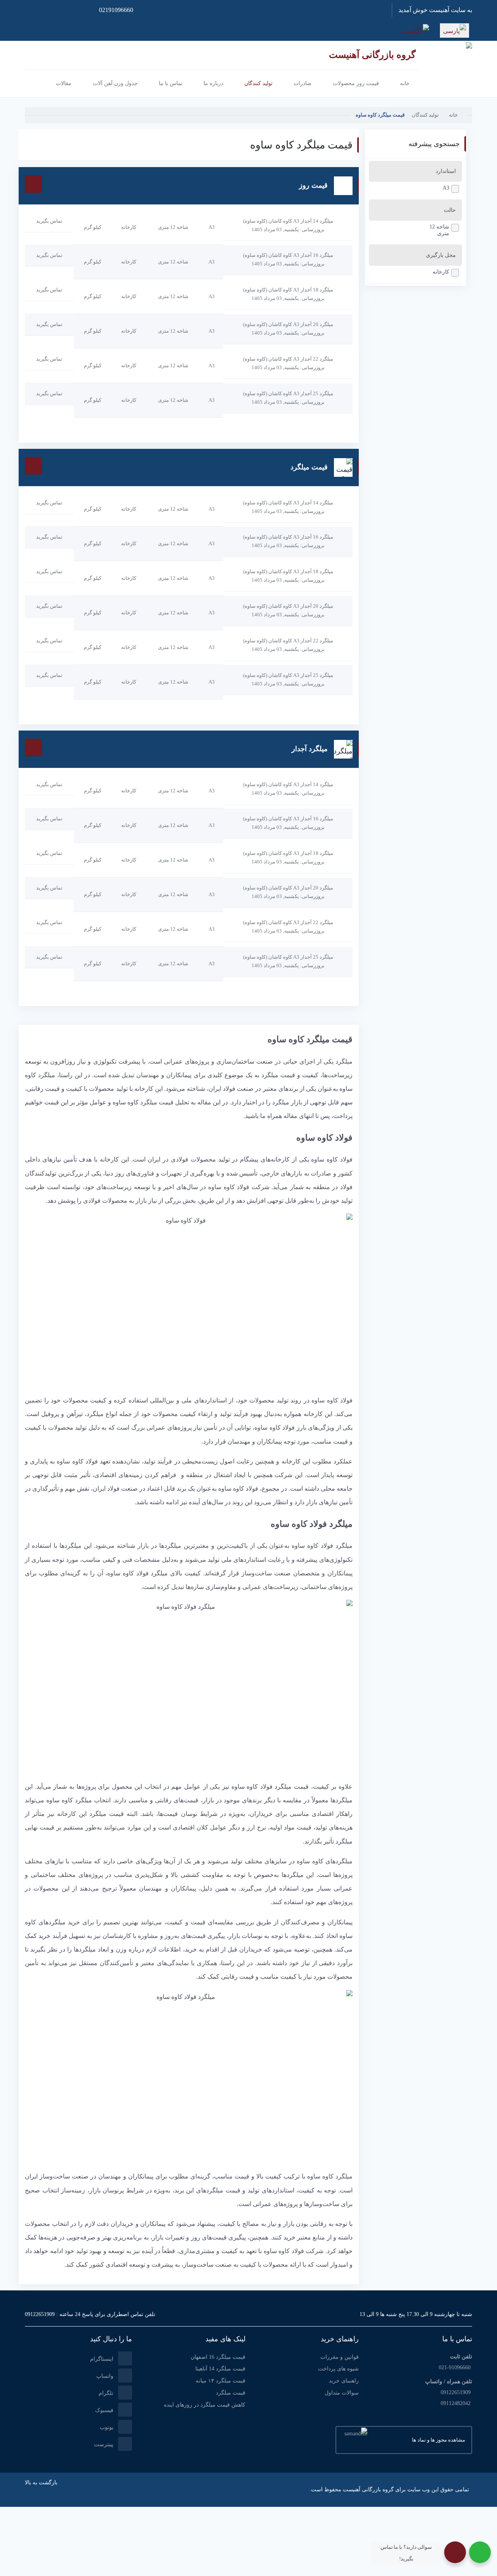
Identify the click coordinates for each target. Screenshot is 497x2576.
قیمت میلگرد (231, 2393)
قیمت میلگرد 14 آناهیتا (220, 2369)
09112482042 (456, 2403)
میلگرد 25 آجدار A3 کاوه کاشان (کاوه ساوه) (288, 393)
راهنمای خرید (344, 2381)
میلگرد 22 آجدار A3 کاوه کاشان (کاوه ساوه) (288, 359)
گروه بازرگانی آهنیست (372, 55)
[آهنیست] (445, 67)
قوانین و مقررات (340, 2357)
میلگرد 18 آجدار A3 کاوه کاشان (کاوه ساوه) (288, 290)
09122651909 (40, 2314)
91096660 (116, 10)
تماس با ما (457, 2339)
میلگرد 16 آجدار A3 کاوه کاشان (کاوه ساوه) (288, 255)
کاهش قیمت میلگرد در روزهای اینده (205, 2405)
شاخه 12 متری (439, 230)
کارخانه (441, 272)
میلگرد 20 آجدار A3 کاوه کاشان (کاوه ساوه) (288, 324)
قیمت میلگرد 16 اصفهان (218, 2357)
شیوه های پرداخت (338, 2369)
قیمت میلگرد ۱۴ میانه (221, 2381)
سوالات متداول (342, 2393)
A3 (446, 188)
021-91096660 (455, 2368)
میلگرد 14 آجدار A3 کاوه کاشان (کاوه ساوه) (288, 221)
